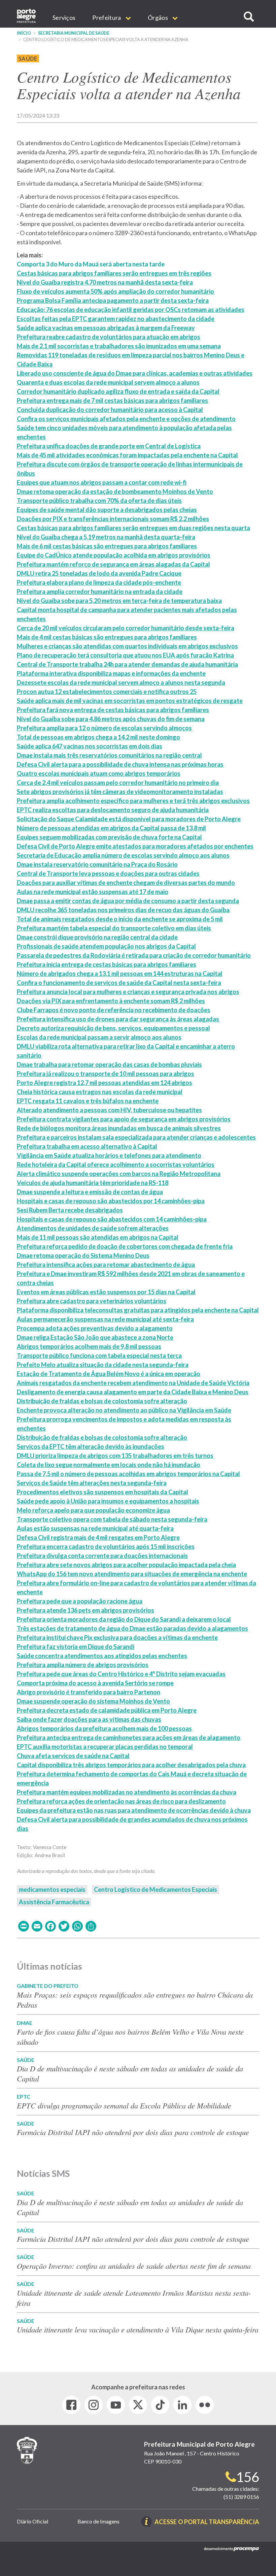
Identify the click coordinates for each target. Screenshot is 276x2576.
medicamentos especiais (52, 1889)
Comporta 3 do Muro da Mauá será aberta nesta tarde (91, 264)
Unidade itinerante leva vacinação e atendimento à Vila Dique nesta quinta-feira (138, 2329)
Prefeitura (107, 18)
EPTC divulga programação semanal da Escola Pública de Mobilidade (124, 2105)
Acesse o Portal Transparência (207, 2522)
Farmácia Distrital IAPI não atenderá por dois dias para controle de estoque (133, 2132)
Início (24, 33)
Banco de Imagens (98, 2521)
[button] (249, 17)
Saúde (28, 58)
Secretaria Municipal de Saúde (74, 33)
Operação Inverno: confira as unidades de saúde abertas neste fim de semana (134, 2266)
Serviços (64, 18)
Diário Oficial (32, 2521)
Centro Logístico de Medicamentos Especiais (156, 1889)
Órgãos (158, 18)
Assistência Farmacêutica (54, 1902)
